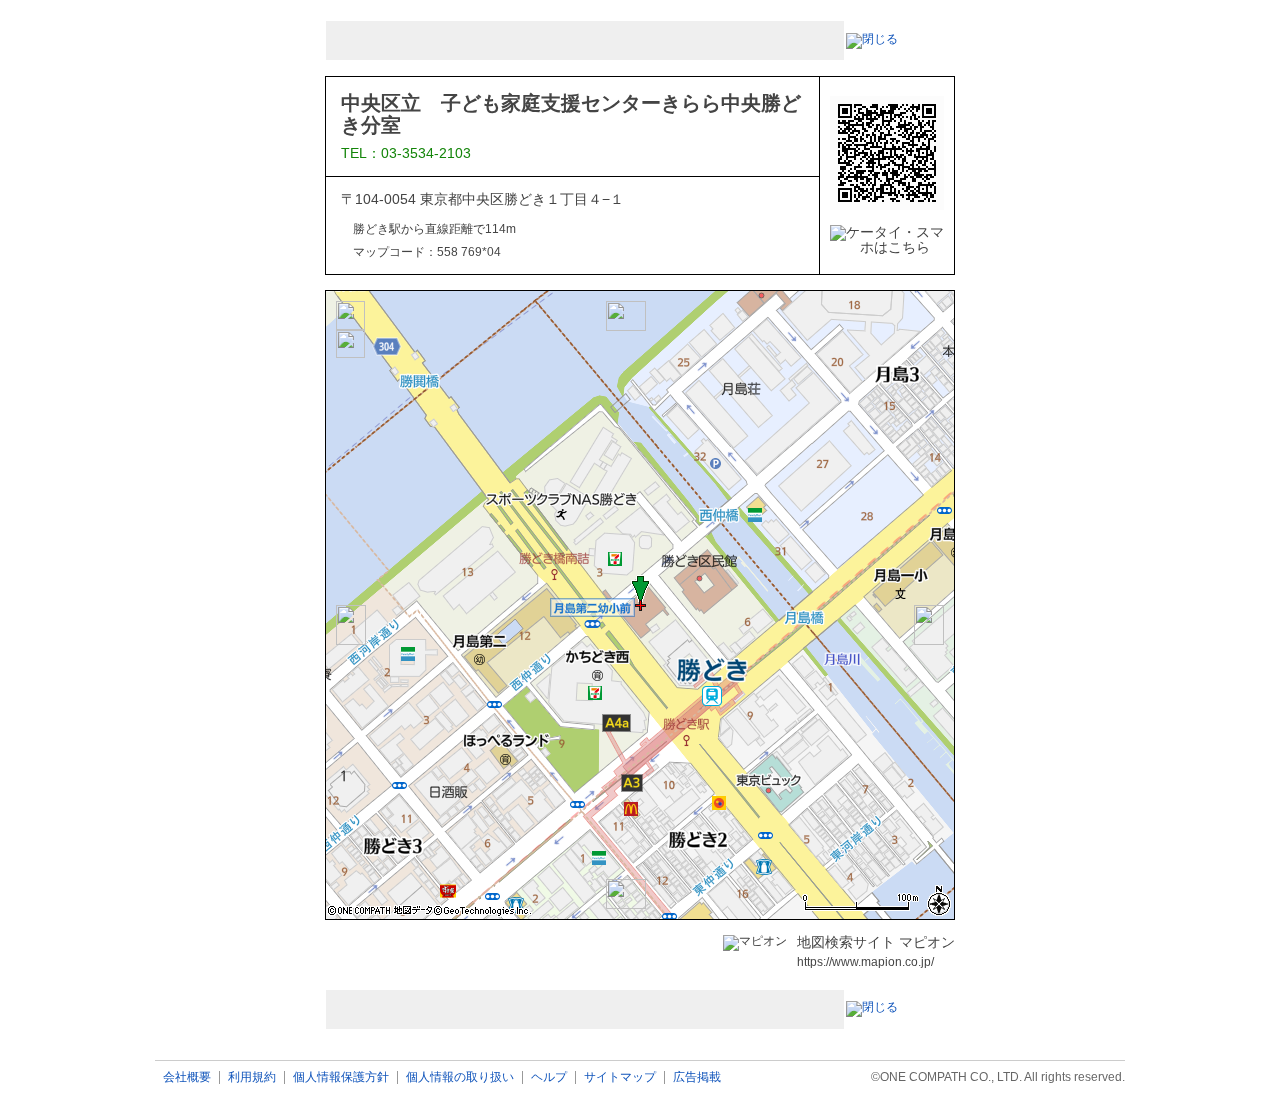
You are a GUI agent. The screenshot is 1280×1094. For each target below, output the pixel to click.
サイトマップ (620, 1077)
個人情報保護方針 (341, 1077)
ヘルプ (549, 1077)
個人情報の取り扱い (460, 1077)
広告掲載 (697, 1077)
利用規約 (252, 1077)
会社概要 (187, 1077)
